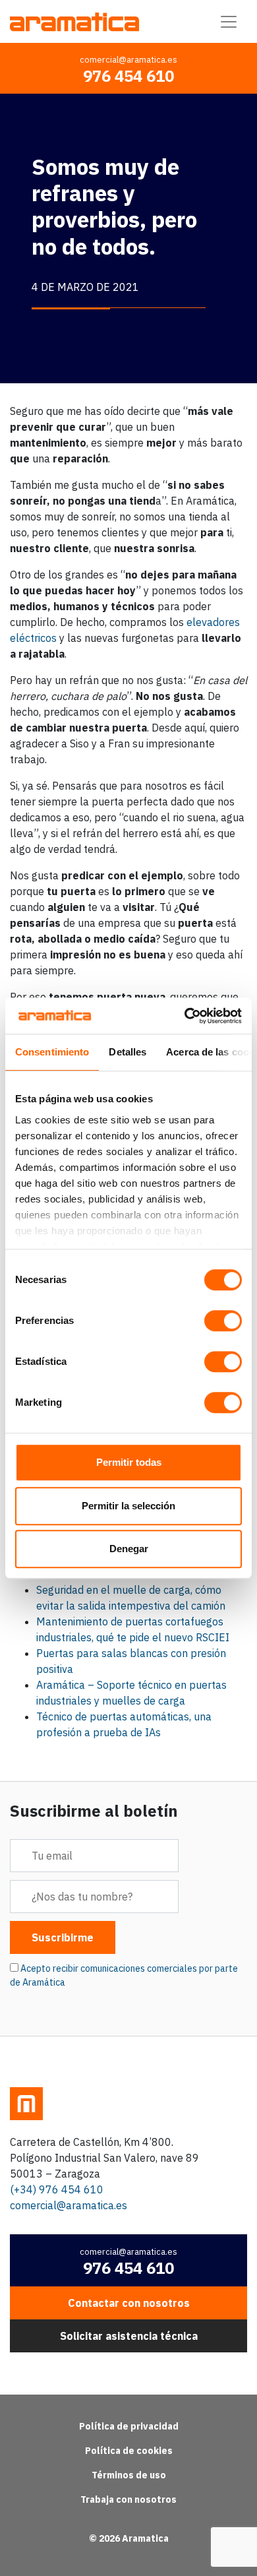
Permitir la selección (128, 1506)
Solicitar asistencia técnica (129, 2336)
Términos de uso (129, 2475)
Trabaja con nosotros (128, 2499)
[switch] (223, 1321)
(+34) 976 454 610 (57, 2189)
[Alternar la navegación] (229, 22)
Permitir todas (129, 1462)
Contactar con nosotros (129, 2303)
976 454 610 (128, 76)
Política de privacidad (129, 2426)
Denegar (129, 1549)
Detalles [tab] (128, 1052)
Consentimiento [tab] (52, 1052)
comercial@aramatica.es (128, 60)
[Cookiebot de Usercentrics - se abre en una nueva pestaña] (185, 1016)
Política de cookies (129, 2451)
